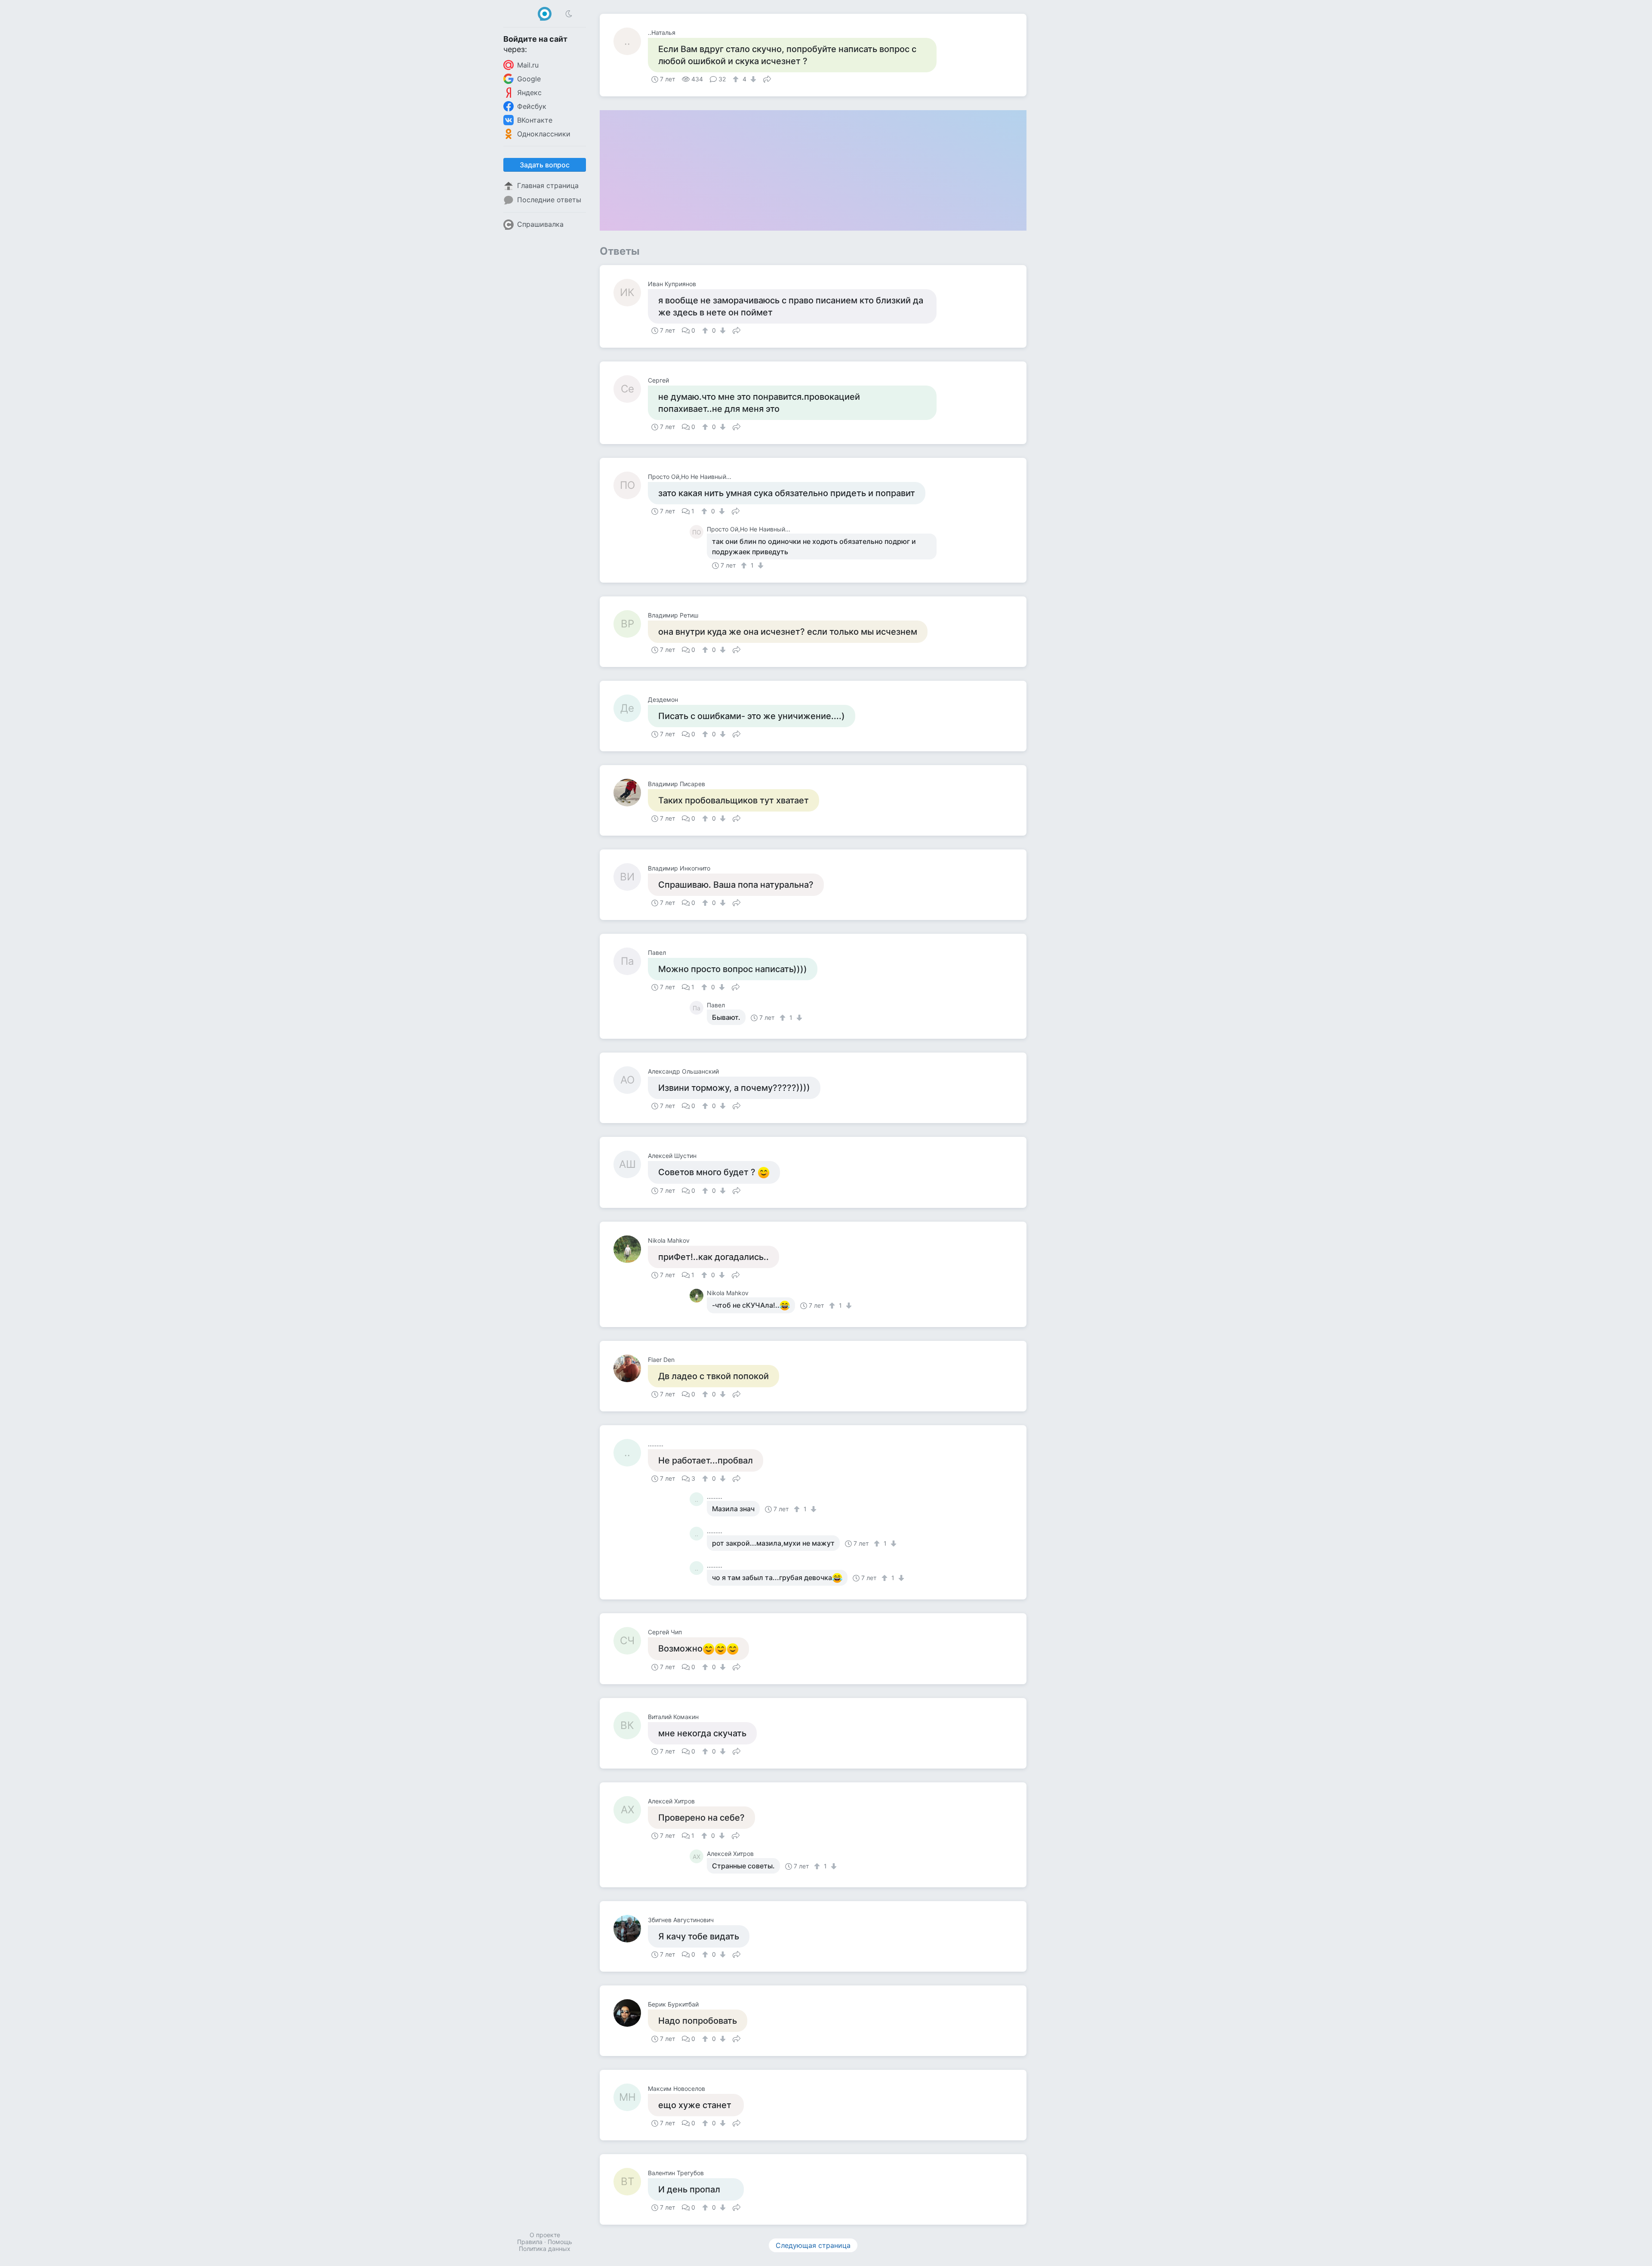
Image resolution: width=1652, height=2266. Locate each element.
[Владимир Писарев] (631, 793)
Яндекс (529, 93)
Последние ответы (549, 200)
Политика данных (545, 2249)
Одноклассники (544, 134)
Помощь (560, 2242)
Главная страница (548, 185)
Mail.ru (528, 65)
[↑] (737, 79)
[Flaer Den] (631, 1368)
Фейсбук (532, 106)
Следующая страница (813, 2245)
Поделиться (767, 78)
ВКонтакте (535, 120)
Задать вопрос (545, 165)
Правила (530, 2242)
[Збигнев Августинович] (631, 1929)
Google (529, 79)
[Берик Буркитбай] (631, 2013)
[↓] (752, 79)
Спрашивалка (540, 224)
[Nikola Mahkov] (631, 1249)
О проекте (545, 2235)
